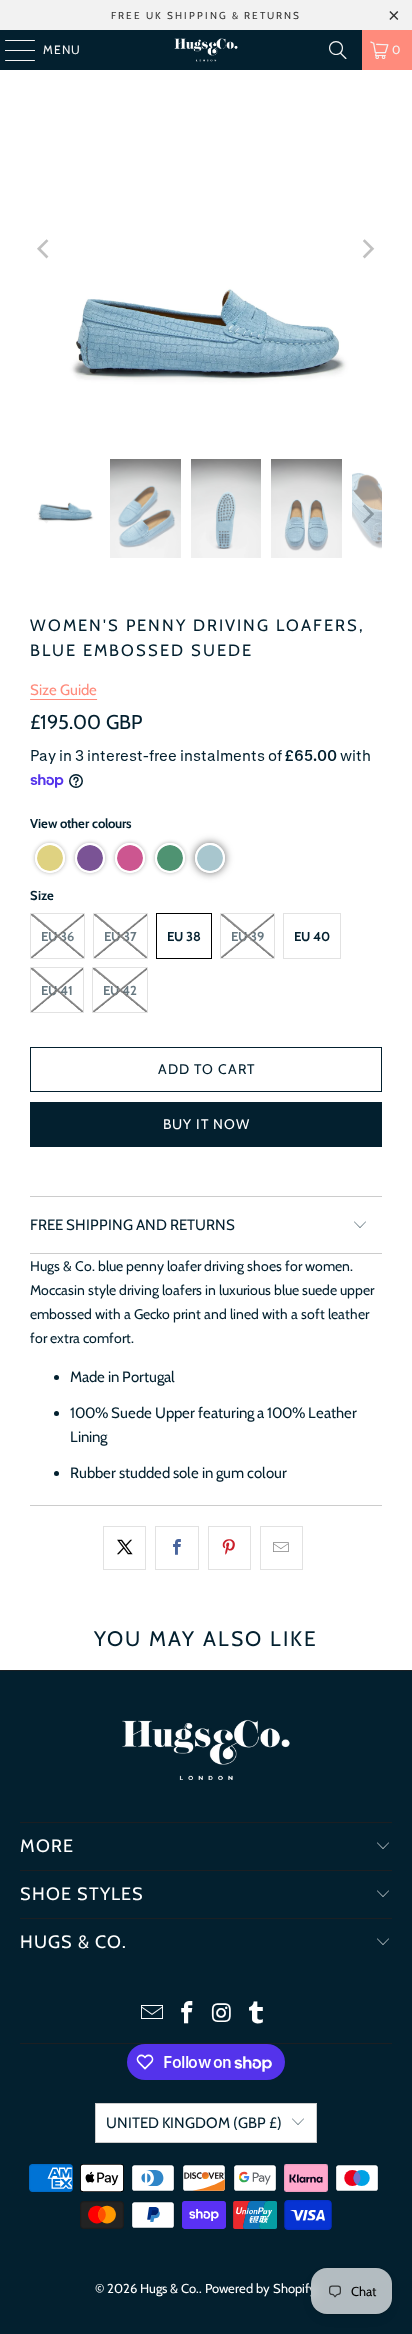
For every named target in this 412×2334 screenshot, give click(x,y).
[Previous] (45, 249)
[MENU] (10, 50)
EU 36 (57, 936)
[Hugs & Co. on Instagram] (222, 2014)
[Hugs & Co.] (206, 50)
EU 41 (57, 990)
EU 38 (184, 936)
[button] (50, 858)
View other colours (81, 823)
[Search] (338, 50)
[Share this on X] (124, 1548)
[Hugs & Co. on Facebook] (188, 2014)
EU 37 (120, 936)
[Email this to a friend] (281, 1548)
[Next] (367, 249)
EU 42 (120, 990)
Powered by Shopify (260, 2288)
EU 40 (312, 936)
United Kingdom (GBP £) (194, 2123)
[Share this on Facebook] (176, 1548)
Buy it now (206, 1124)
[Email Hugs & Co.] (153, 2014)
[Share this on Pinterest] (229, 1548)
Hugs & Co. (169, 2288)
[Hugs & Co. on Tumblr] (257, 2014)
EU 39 (247, 936)
